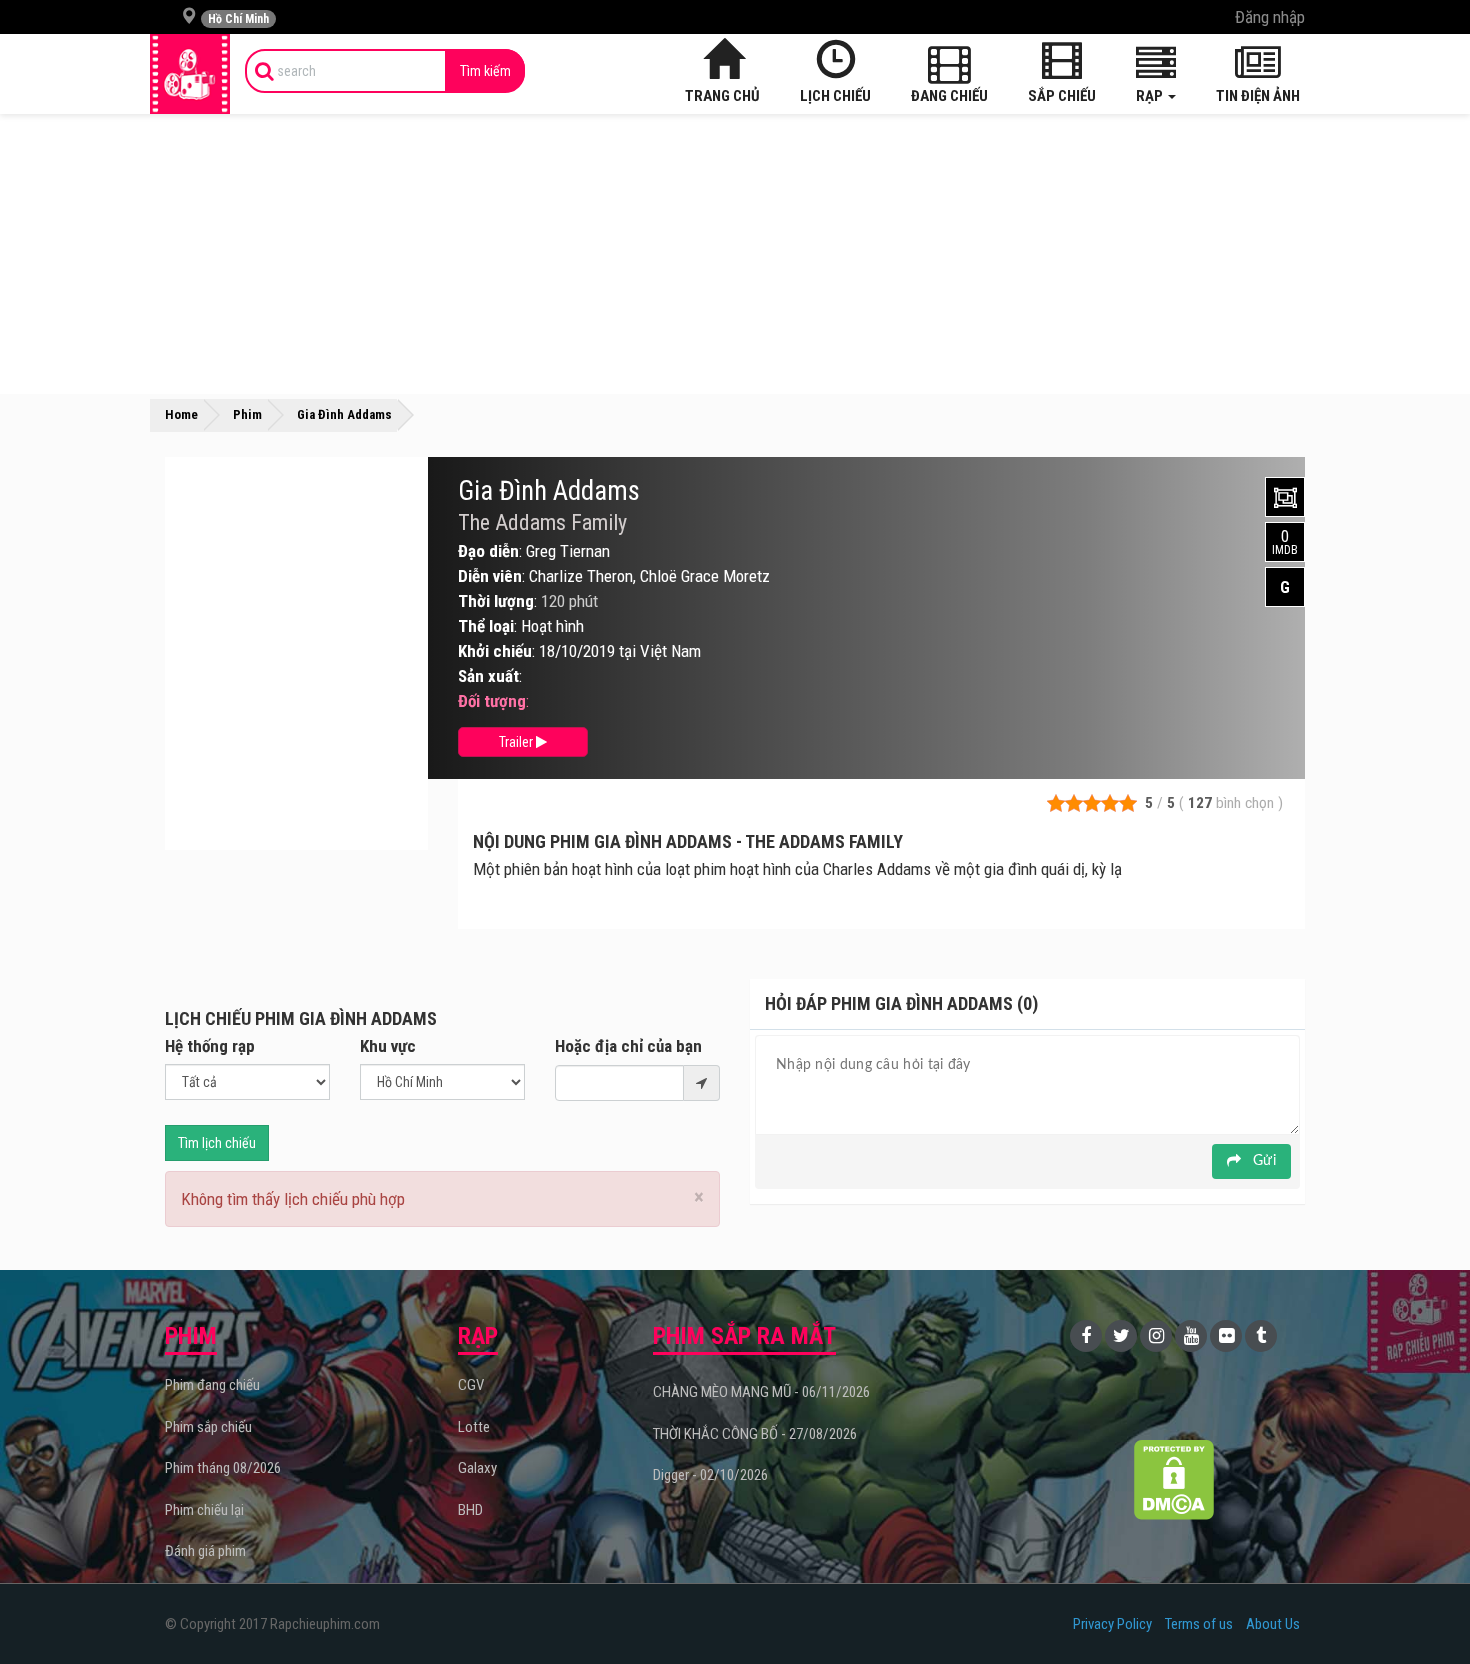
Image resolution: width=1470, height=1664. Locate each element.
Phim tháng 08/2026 (223, 1468)
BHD (470, 1510)
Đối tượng (492, 701)
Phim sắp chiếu (208, 1427)
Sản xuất (488, 676)
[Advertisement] (735, 254)
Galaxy (477, 1468)
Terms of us (1199, 1624)
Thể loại (486, 626)
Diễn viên (490, 576)
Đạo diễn (488, 551)
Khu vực (388, 1046)
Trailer (517, 742)
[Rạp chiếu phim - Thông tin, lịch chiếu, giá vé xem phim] (190, 74)
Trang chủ (722, 96)
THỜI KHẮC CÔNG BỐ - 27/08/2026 (755, 1434)
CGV (471, 1385)
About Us (1273, 1624)
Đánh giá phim (205, 1551)
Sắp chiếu (1062, 96)
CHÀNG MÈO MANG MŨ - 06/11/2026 (761, 1392)
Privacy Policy (1112, 1624)
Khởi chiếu (495, 651)
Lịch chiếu (835, 96)
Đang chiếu (949, 96)
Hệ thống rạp (210, 1046)
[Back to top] (1424, 1608)
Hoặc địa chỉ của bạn (628, 1046)
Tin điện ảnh (1258, 96)
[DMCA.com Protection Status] (1174, 1479)
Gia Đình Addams (549, 491)
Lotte (474, 1427)
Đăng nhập (1270, 17)
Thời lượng (496, 601)
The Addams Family (542, 523)
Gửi (1262, 1161)
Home (181, 414)
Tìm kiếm (485, 71)
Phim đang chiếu (212, 1385)
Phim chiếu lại (204, 1510)
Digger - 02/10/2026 (710, 1475)
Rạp (1151, 96)
